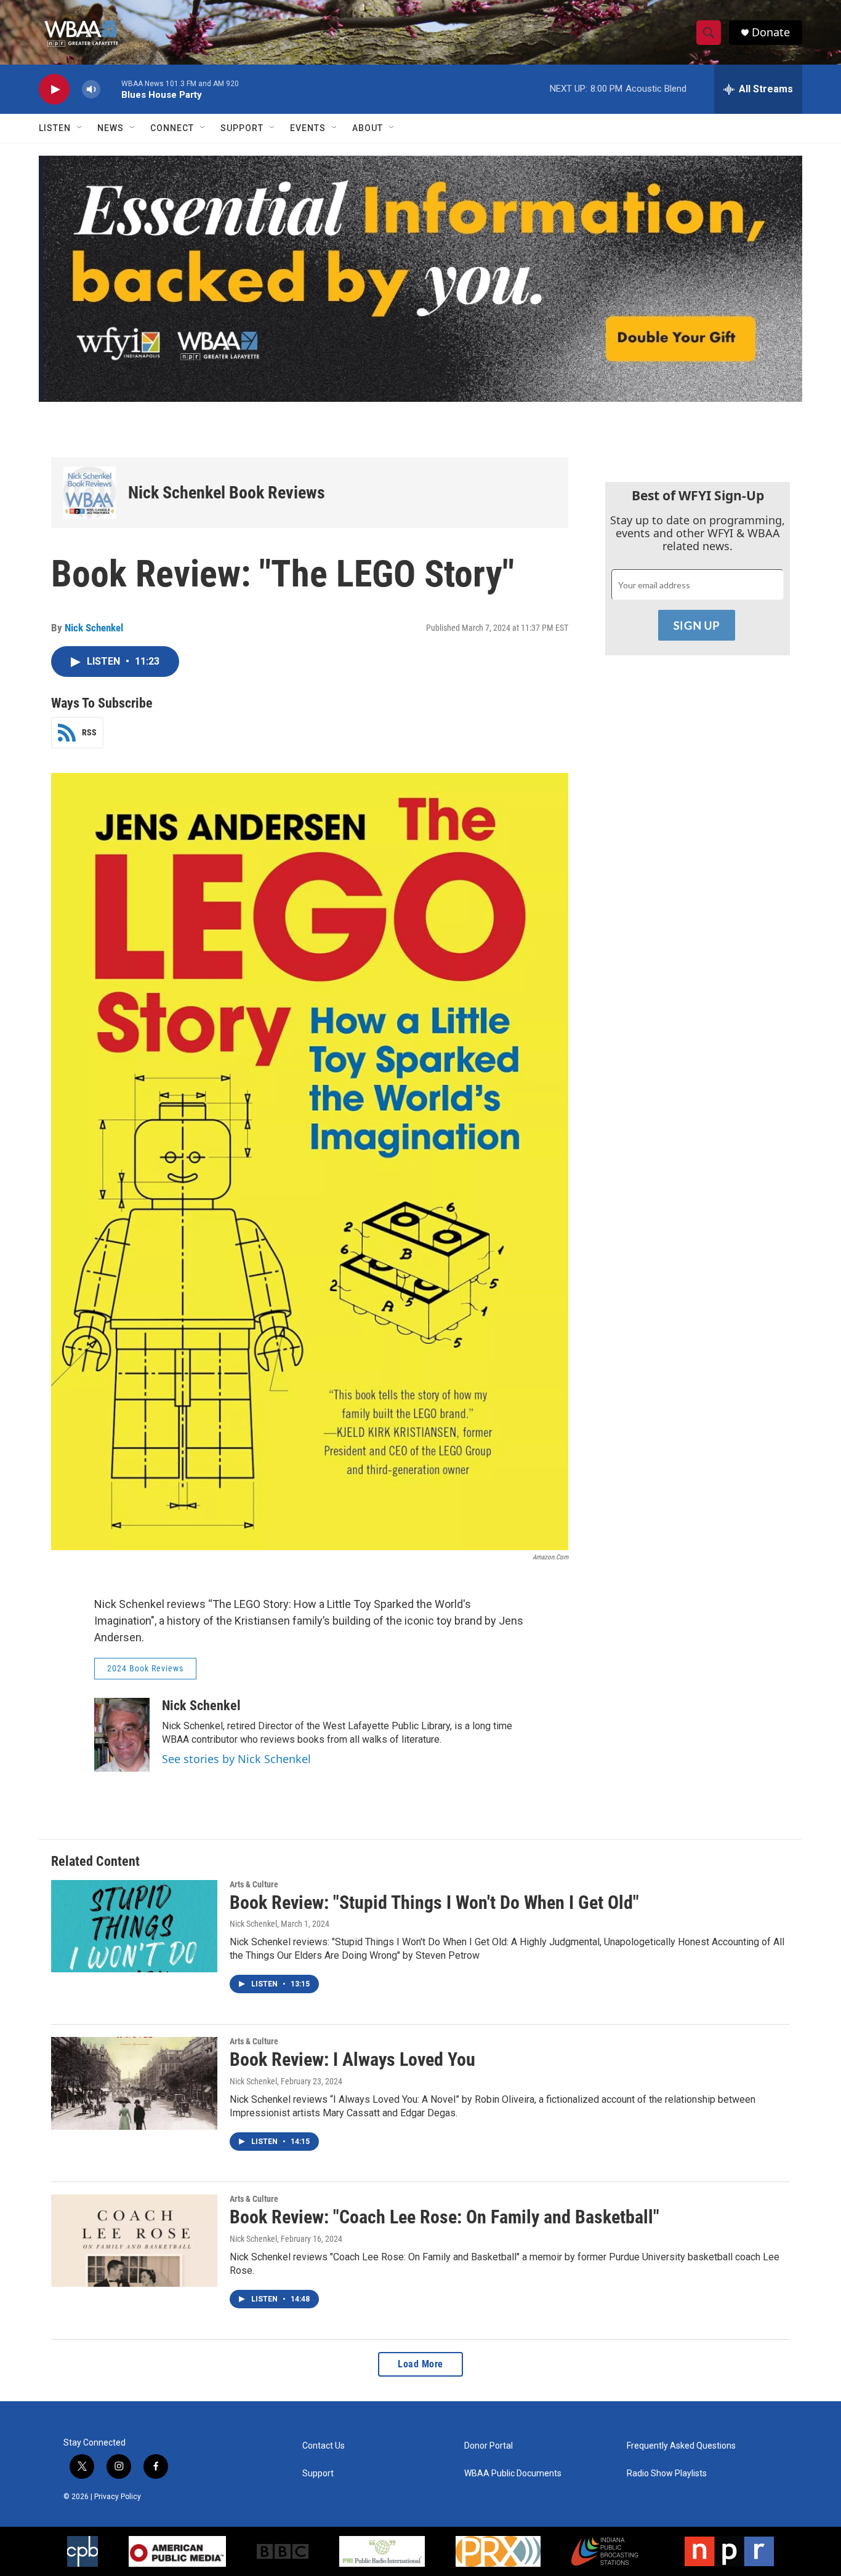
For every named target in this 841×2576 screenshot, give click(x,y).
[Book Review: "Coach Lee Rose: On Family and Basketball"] (134, 2241)
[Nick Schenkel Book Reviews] (90, 493)
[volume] (91, 90)
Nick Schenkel (94, 628)
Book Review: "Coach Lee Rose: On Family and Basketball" (445, 2217)
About (368, 128)
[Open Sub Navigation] (80, 128)
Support (242, 128)
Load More (420, 2364)
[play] (54, 90)
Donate (771, 32)
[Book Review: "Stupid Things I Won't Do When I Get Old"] (134, 1926)
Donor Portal (489, 2446)
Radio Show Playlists (667, 2474)
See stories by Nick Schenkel (236, 1759)
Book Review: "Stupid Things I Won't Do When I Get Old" (434, 1902)
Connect (172, 128)
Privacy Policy (118, 2497)
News (111, 128)
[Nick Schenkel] (122, 1735)
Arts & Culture (254, 1884)
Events (308, 128)
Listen (55, 128)
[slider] (111, 89)
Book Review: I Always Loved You (352, 2059)
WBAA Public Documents (513, 2474)
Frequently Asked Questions (681, 2446)
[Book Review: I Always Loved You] (134, 2083)
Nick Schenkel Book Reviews (227, 493)
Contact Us (324, 2446)
